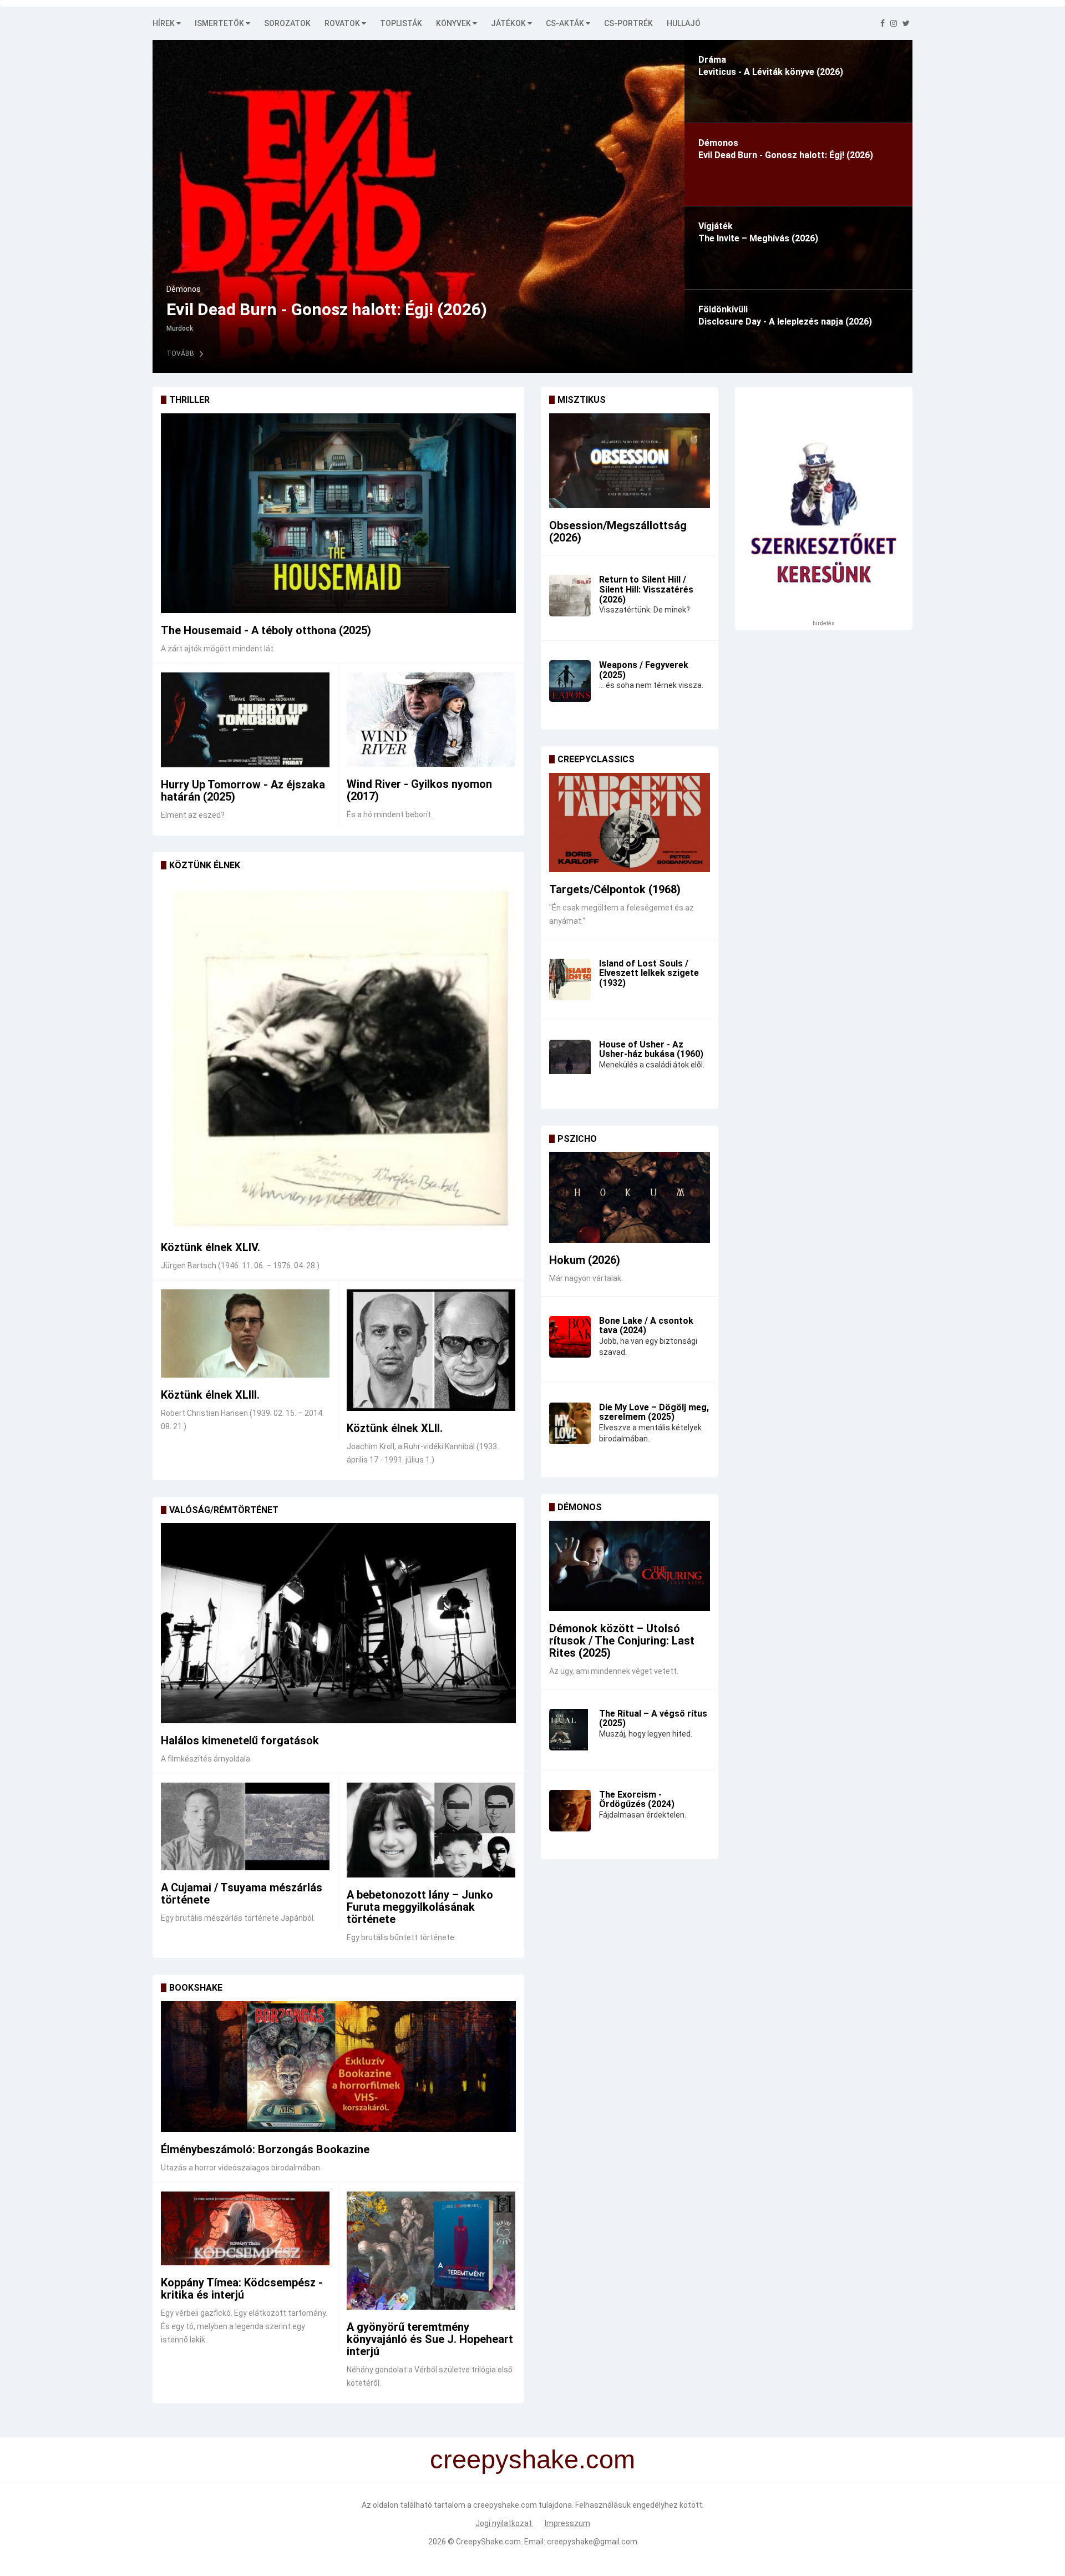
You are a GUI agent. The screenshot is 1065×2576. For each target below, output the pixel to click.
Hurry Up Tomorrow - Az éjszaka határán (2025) (243, 791)
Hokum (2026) (585, 1260)
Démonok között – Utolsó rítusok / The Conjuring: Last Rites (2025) (622, 1641)
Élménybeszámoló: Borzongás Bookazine (265, 2149)
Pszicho (577, 1139)
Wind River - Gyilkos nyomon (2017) (419, 790)
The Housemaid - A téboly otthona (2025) (266, 630)
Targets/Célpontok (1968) (615, 889)
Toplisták (401, 23)
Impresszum (567, 2523)
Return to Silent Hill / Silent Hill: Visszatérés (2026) (646, 589)
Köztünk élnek (205, 865)
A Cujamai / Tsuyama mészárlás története (242, 1894)
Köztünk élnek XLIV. (211, 1247)
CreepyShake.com (488, 2542)
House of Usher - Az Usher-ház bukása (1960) (651, 1049)
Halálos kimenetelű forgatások (240, 1740)
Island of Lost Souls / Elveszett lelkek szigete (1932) (649, 973)
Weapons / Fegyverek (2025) (644, 670)
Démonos (580, 1507)
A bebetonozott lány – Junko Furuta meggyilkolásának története (420, 1907)
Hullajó (684, 23)
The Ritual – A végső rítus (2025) (653, 1719)
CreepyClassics (596, 759)
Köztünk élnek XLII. (395, 1428)
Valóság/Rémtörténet (224, 1510)
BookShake (196, 1988)
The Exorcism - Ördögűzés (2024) (637, 1800)
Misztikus (582, 400)
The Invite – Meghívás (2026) (549, 309)
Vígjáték (453, 289)
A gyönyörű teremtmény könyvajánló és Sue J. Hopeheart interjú (430, 2339)
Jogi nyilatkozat (504, 2523)
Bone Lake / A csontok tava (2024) (646, 1326)
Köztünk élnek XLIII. (210, 1395)
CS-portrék (628, 23)
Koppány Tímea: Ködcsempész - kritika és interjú (242, 2289)
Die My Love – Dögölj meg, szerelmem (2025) (654, 1412)
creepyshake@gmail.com (592, 2542)
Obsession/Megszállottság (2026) (618, 532)
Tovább (453, 353)
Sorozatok (287, 23)
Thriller (189, 400)
